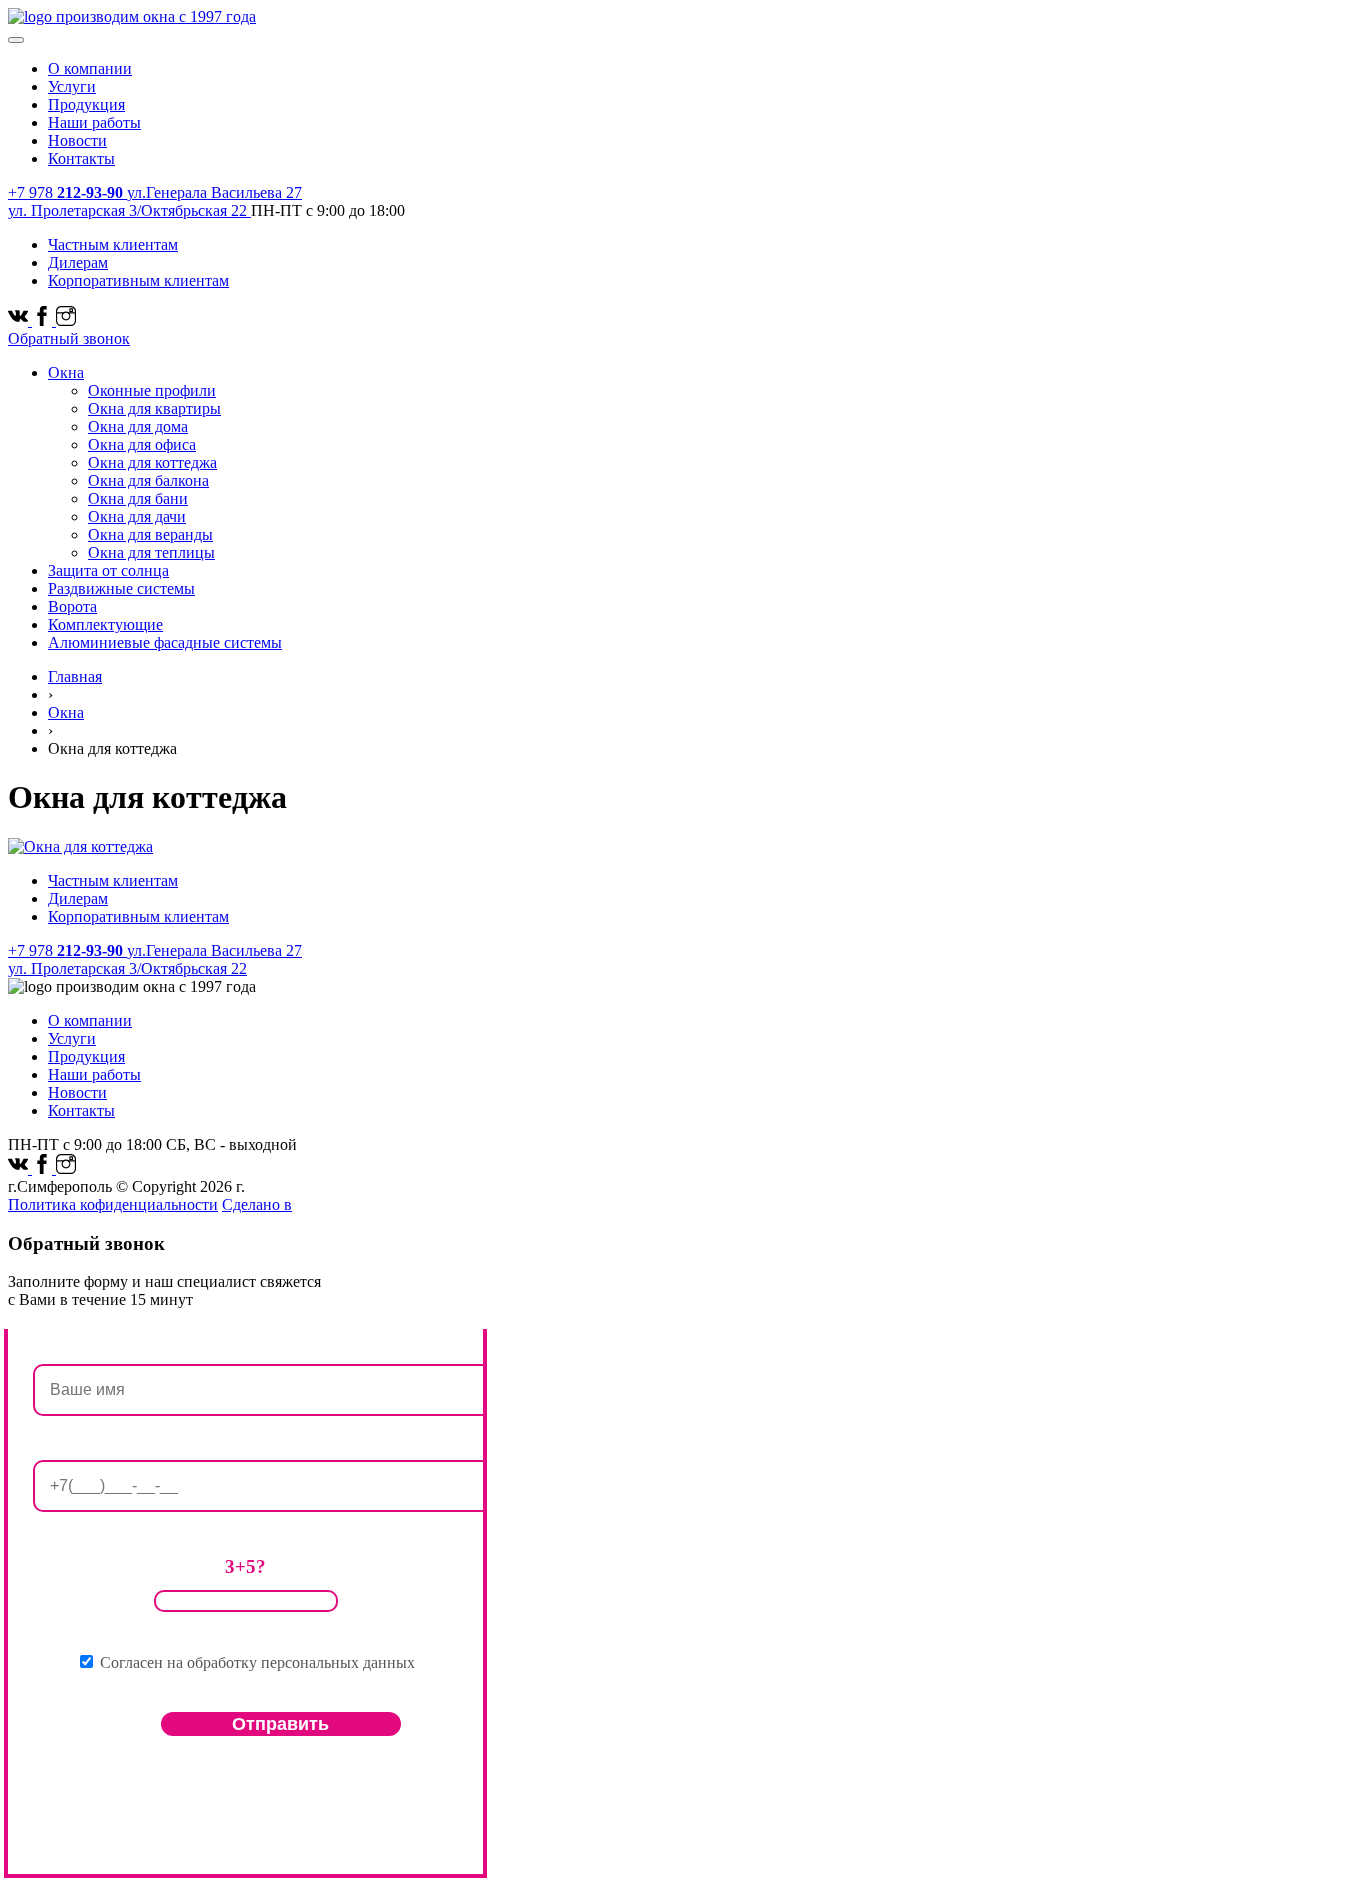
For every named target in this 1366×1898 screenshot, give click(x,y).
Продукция (86, 104)
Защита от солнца (108, 570)
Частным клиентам (113, 244)
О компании (90, 68)
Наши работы (94, 122)
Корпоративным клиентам (138, 280)
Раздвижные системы (121, 588)
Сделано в (257, 1204)
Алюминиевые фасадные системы (165, 642)
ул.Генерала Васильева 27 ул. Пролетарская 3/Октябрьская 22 (155, 201)
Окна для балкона (148, 480)
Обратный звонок (69, 338)
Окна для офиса (142, 444)
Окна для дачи (137, 516)
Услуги (72, 86)
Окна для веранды (150, 534)
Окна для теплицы (151, 552)
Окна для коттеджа (152, 462)
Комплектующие (105, 624)
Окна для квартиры (154, 408)
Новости (77, 140)
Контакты (81, 158)
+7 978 (65, 192)
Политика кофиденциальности (113, 1204)
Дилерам (78, 262)
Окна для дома (138, 426)
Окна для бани (138, 498)
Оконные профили (152, 390)
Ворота (72, 606)
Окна (66, 372)
